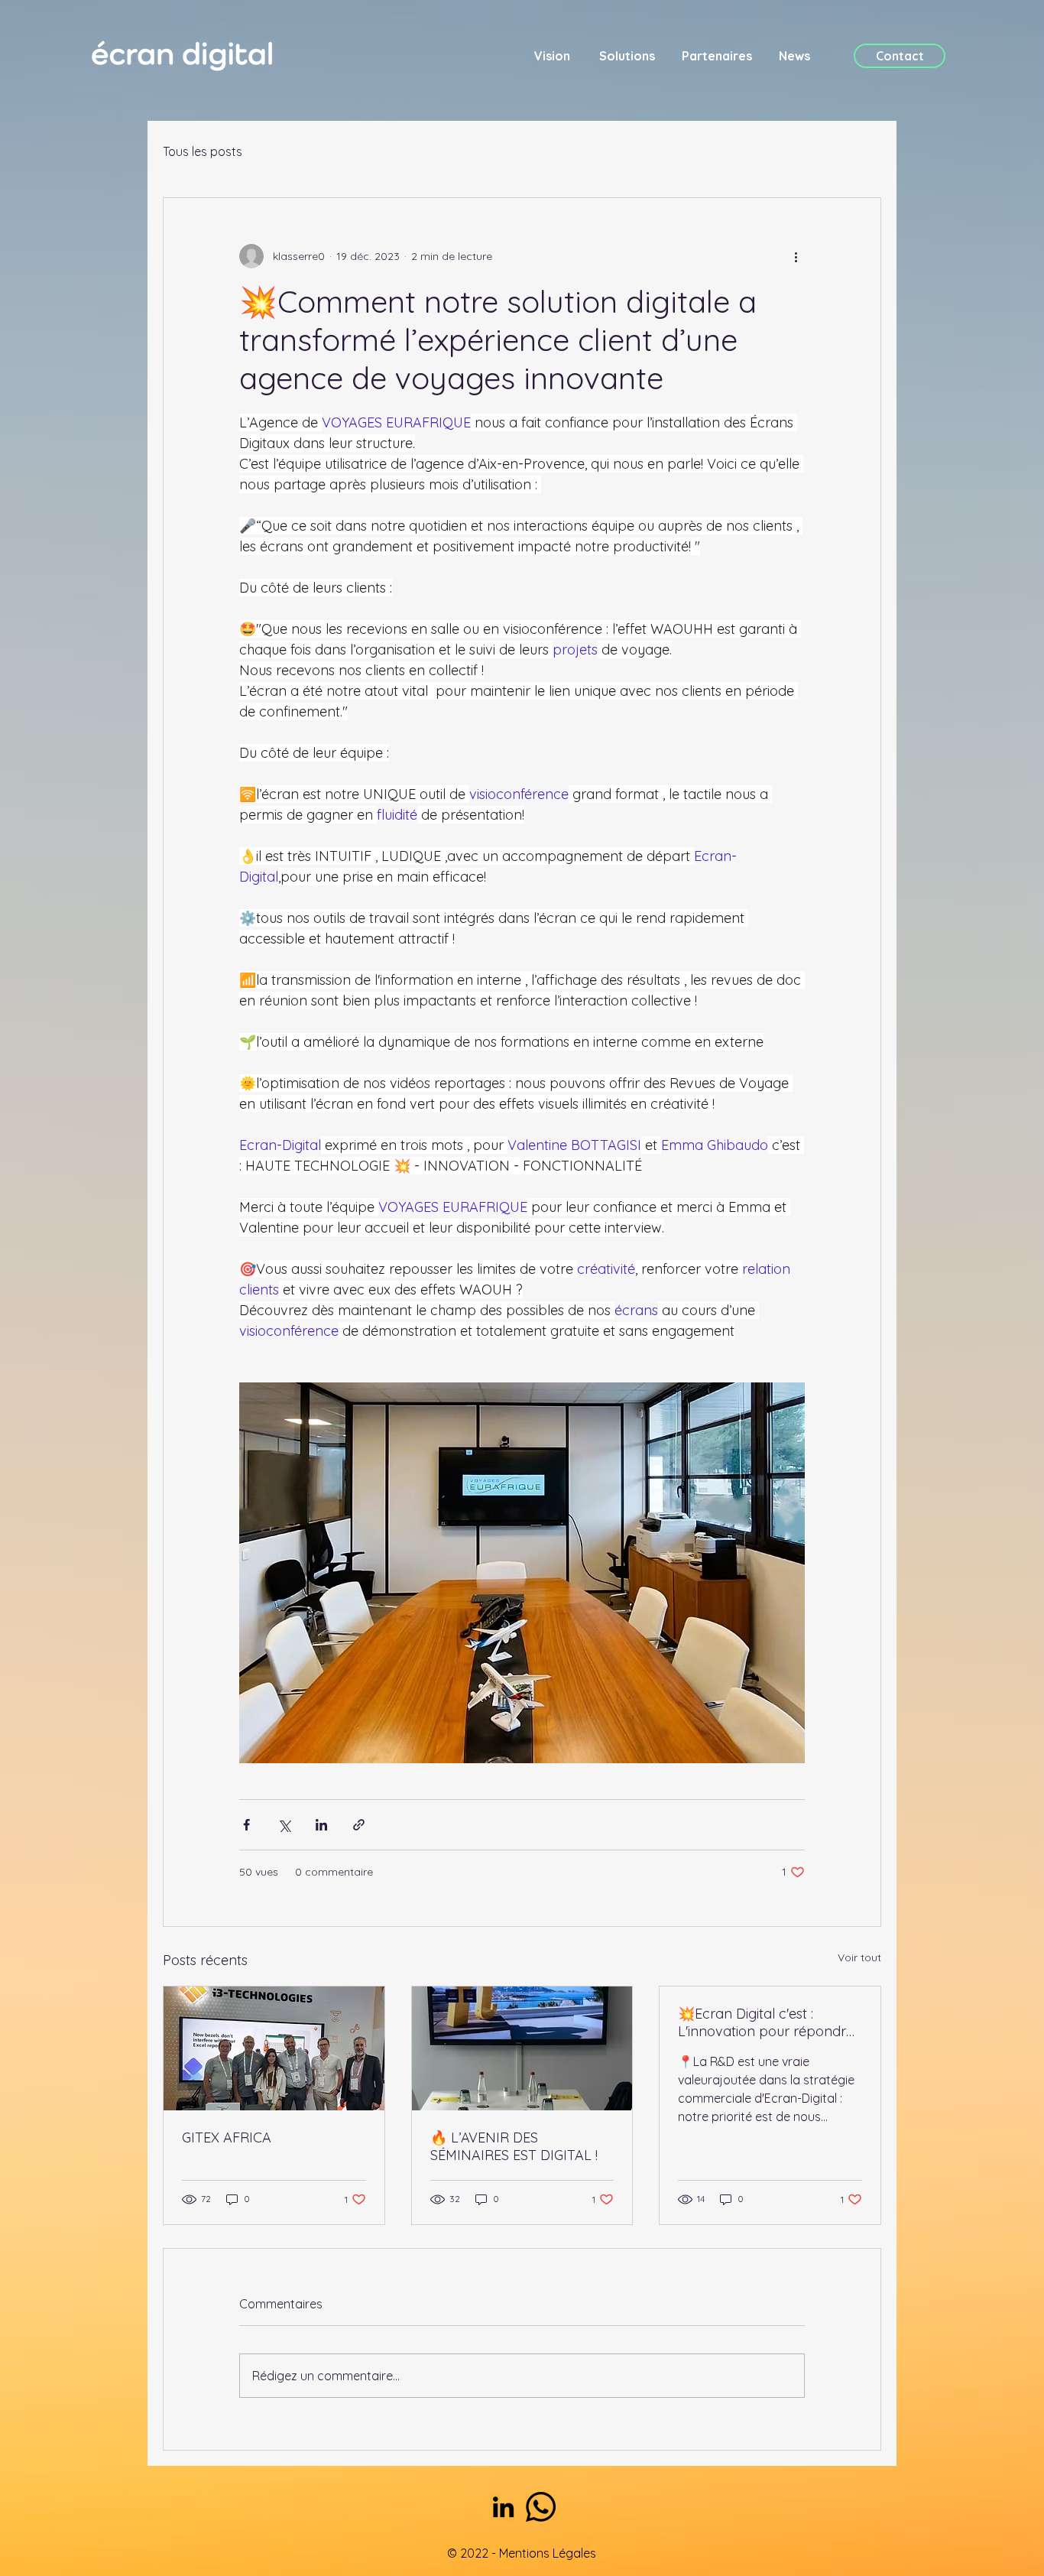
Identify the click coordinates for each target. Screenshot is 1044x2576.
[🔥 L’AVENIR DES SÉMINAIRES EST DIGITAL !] (522, 2048)
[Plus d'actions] (796, 256)
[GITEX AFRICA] (274, 2048)
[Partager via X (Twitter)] (284, 1825)
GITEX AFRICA (227, 2137)
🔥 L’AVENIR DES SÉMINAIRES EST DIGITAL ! (514, 2146)
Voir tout (859, 1957)
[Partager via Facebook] (246, 1825)
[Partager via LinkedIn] (321, 1825)
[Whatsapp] (541, 2507)
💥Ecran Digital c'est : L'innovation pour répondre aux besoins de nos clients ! (766, 2022)
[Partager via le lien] (359, 1825)
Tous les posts (203, 151)
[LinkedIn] (503, 2507)
